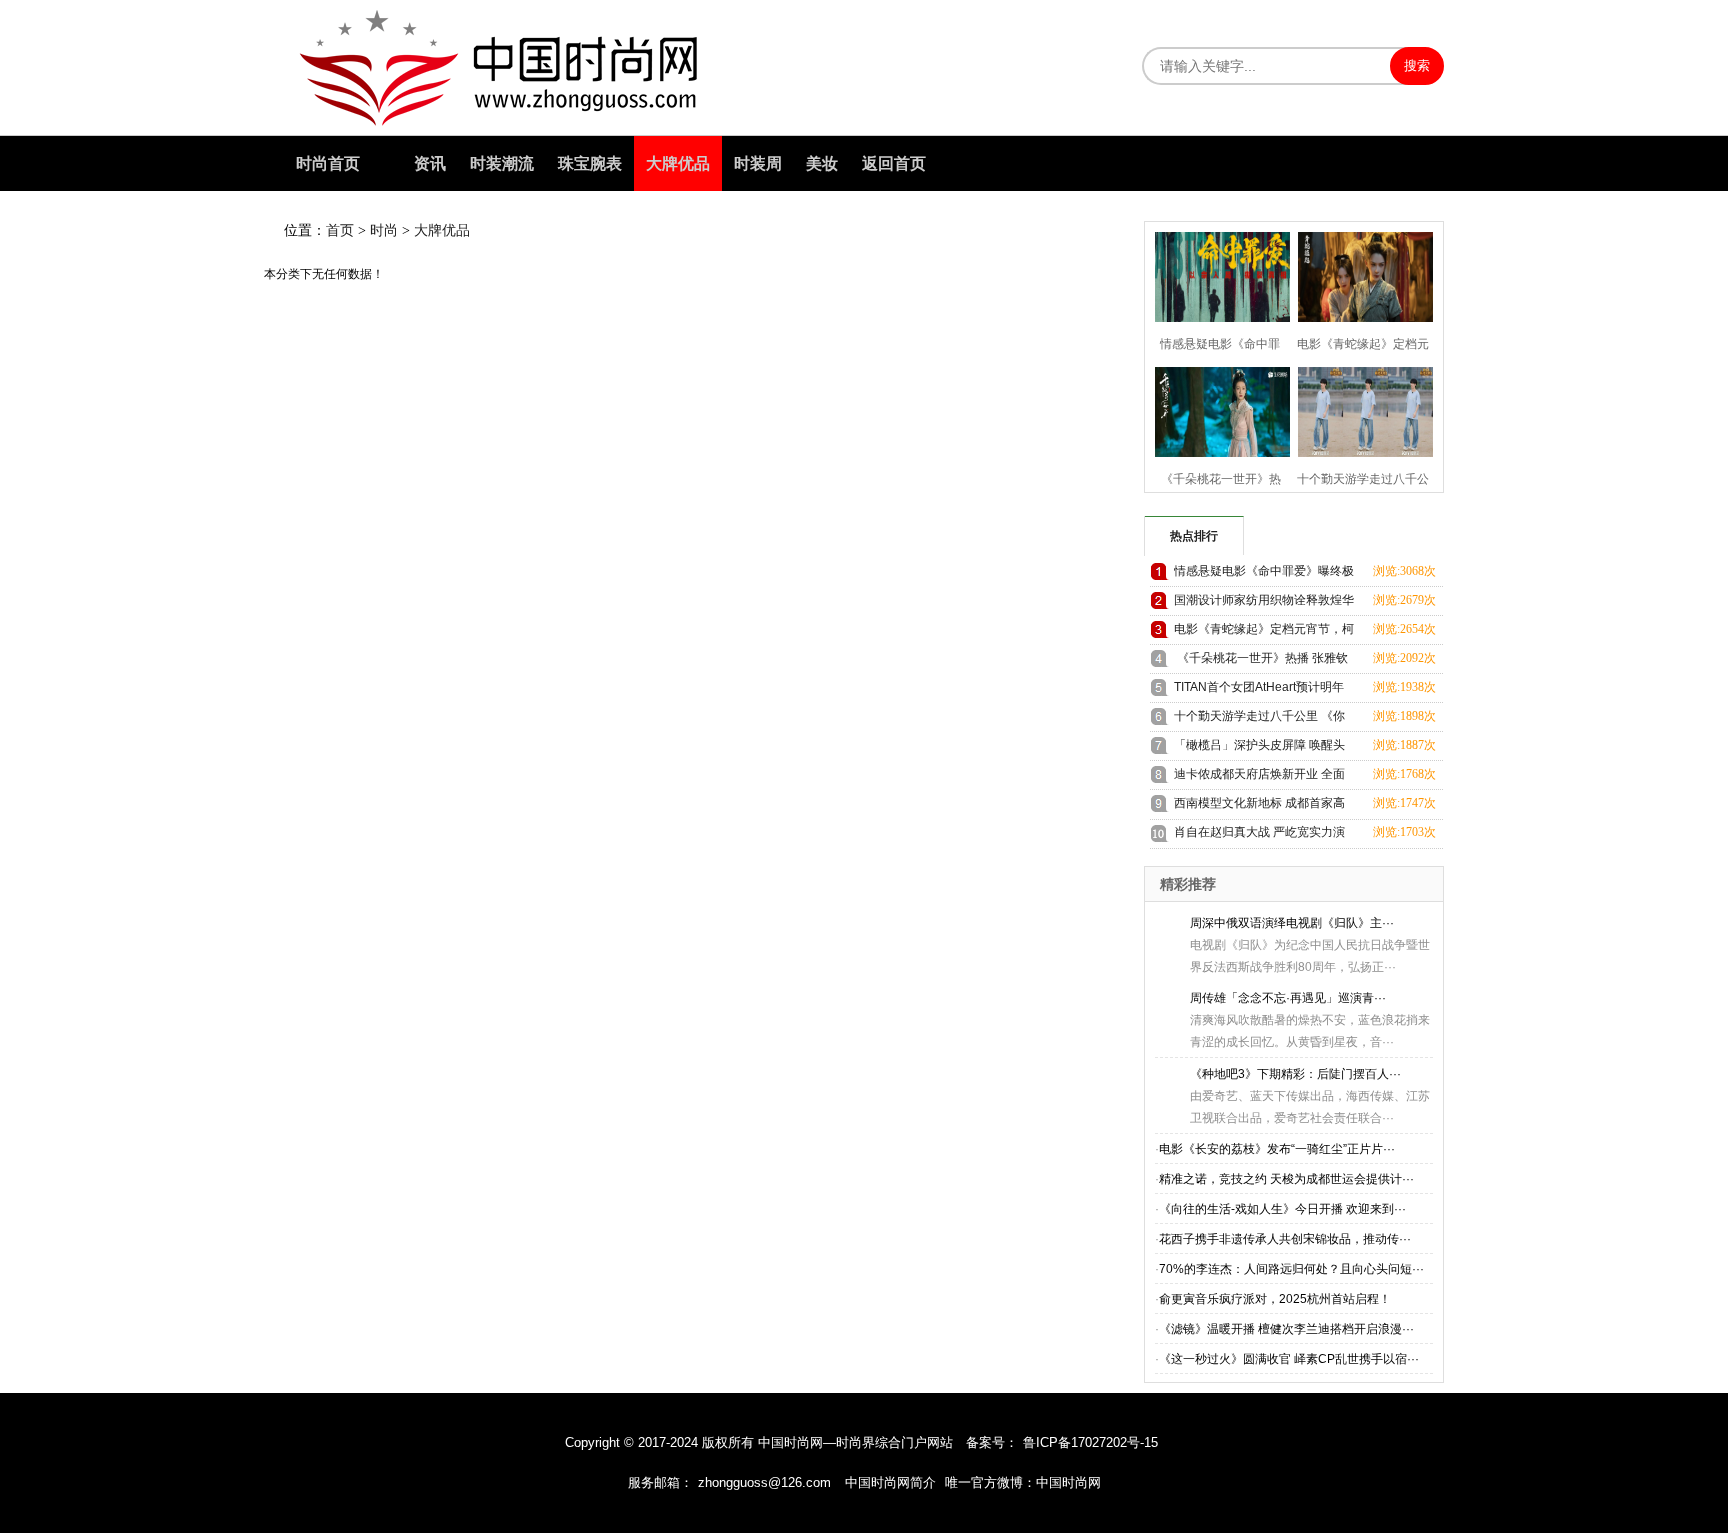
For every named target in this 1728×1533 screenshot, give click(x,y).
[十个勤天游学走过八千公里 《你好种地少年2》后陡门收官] (1359, 409)
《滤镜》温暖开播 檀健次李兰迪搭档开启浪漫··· (1286, 1329)
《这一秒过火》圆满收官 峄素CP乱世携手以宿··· (1289, 1359)
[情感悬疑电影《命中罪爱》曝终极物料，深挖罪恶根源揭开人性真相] (1216, 274)
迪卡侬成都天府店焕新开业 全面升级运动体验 (1259, 777)
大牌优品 (678, 163)
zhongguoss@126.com (764, 1482)
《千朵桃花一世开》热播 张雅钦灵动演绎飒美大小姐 (1261, 661)
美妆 (822, 163)
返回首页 (894, 163)
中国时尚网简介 (890, 1482)
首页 (340, 230)
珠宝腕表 (590, 163)
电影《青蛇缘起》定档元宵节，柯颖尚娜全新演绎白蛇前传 (1264, 632)
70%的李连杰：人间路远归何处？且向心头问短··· (1291, 1269)
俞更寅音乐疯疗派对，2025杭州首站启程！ (1275, 1299)
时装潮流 (502, 163)
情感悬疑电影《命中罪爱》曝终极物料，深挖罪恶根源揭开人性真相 (1264, 574)
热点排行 (1194, 536)
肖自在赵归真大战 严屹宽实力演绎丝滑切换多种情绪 (1259, 835)
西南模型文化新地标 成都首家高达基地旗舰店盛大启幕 (1259, 806)
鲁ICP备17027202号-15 (1090, 1442)
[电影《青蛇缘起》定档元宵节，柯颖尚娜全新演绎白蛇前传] (1359, 274)
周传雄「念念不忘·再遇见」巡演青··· (1288, 998)
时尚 (384, 230)
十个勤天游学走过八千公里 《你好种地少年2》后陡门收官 (1259, 719)
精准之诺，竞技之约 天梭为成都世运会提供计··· (1286, 1179)
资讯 (430, 163)
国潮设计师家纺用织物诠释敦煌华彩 (1264, 603)
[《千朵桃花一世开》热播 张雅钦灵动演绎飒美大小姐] (1216, 409)
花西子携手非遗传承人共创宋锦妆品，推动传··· (1285, 1239)
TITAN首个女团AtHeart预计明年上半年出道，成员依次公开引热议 (1264, 690)
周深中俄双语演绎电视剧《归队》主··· (1292, 923)
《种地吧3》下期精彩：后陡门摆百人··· (1295, 1074)
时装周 (758, 163)
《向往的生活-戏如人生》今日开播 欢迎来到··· (1282, 1209)
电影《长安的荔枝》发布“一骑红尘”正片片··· (1277, 1149)
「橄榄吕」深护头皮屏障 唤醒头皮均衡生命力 (1259, 748)
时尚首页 (328, 163)
